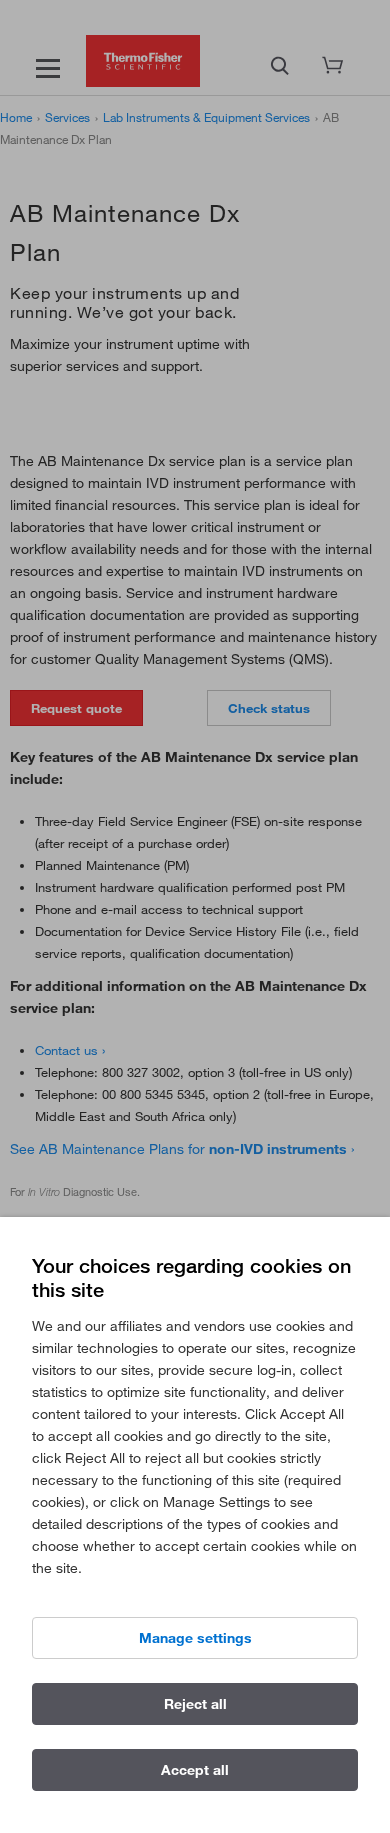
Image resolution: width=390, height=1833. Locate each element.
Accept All (195, 1770)
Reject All (195, 1704)
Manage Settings (195, 1638)
